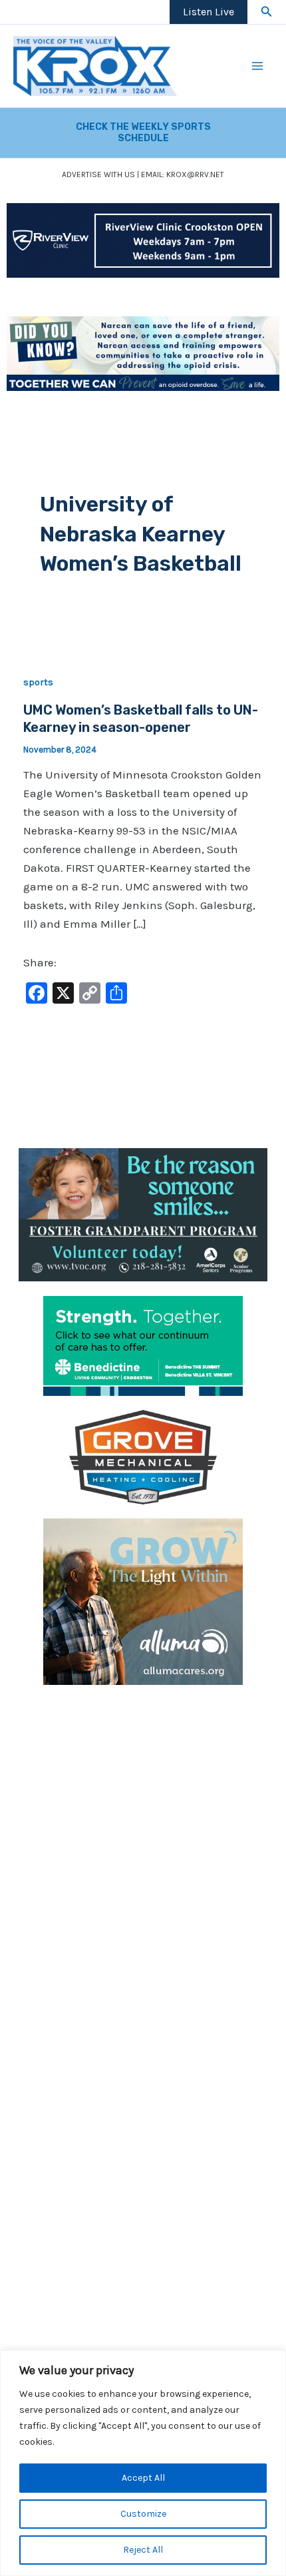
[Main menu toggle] (258, 66)
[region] (143, 2463)
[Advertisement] (143, 1842)
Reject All (143, 2550)
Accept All (143, 2478)
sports (38, 682)
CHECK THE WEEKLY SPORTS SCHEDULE (143, 133)
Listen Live (209, 12)
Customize (143, 2514)
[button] (267, 12)
